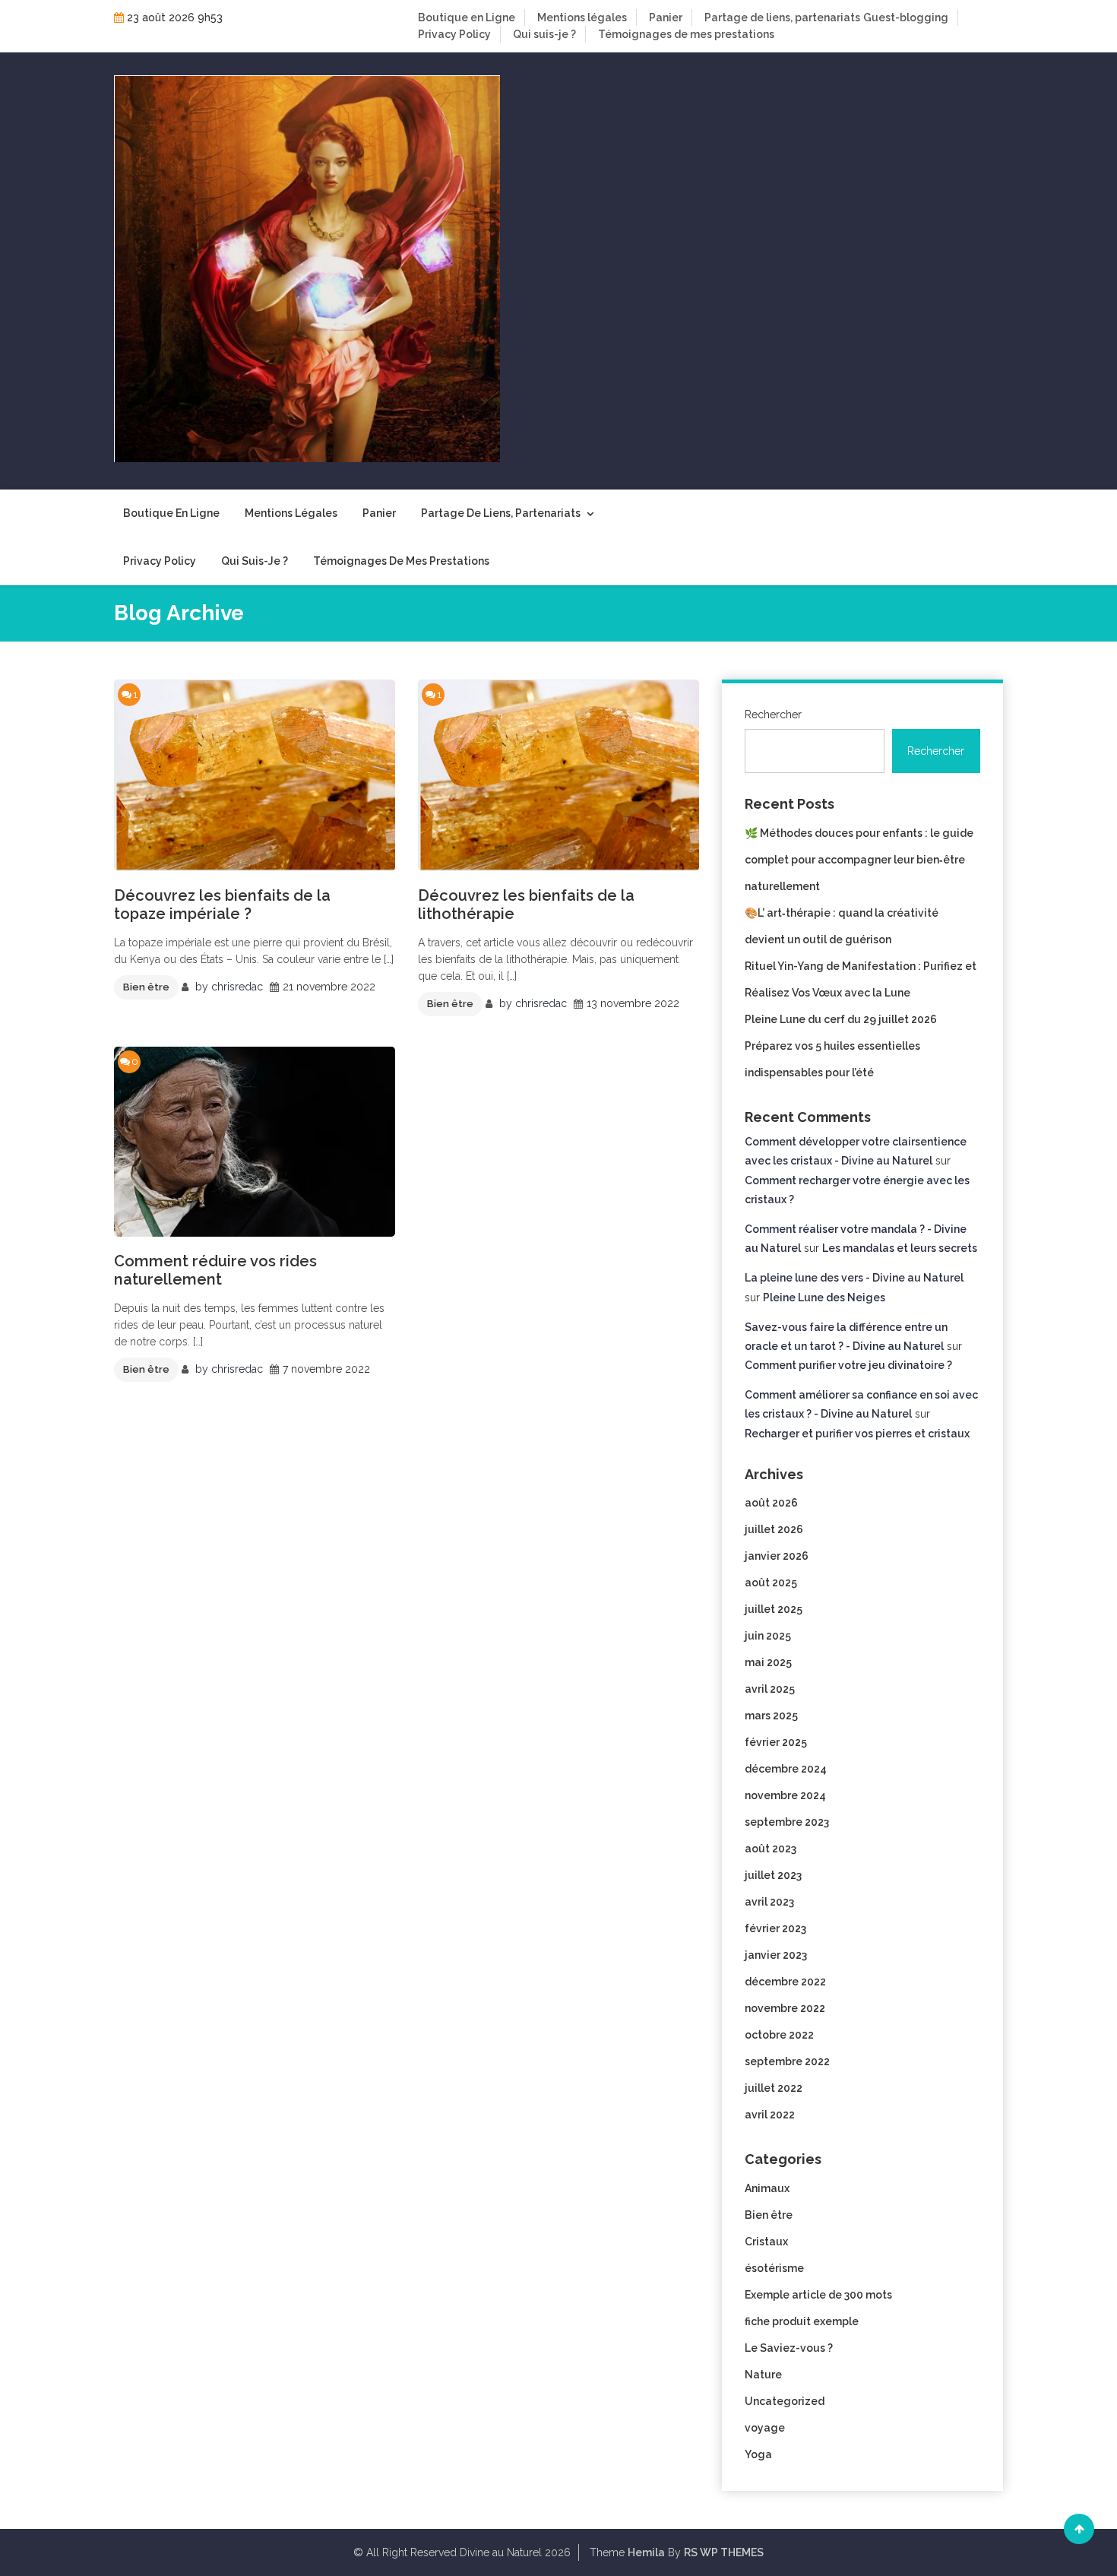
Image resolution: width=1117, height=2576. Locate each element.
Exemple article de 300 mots (818, 2295)
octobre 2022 (779, 2035)
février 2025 (776, 1742)
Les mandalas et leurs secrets (900, 1248)
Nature (763, 2375)
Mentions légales (582, 17)
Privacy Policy (454, 34)
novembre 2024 (785, 1795)
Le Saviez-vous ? (789, 2348)
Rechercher (773, 714)
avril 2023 (769, 1902)
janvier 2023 (776, 1955)
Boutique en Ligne (467, 17)
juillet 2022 (774, 2088)
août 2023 (771, 1849)
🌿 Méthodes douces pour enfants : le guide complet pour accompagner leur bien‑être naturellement (859, 860)
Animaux (767, 2188)
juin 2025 (768, 1636)
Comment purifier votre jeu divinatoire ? (848, 1365)
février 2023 (775, 1928)
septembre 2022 (787, 2061)
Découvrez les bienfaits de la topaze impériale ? (222, 905)
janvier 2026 (777, 1556)
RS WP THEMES (724, 2552)
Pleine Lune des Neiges (824, 1298)
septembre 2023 (787, 1822)
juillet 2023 (773, 1875)
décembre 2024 (786, 1769)
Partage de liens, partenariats (782, 17)
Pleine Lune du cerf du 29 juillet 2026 (841, 1019)
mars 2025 (771, 1716)
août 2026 (771, 1503)
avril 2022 (770, 2115)
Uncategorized (785, 2401)
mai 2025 (768, 1662)
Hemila (646, 2552)
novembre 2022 (785, 2008)
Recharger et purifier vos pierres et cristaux (857, 1434)
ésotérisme (774, 2268)
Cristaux (766, 2242)
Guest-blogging (906, 17)
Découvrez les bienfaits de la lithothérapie (526, 905)
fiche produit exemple (802, 2321)
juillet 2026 (774, 1529)
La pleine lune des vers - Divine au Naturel (854, 1278)
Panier (666, 17)
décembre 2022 (785, 1982)
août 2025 (771, 1583)
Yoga (758, 2454)
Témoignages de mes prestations (686, 34)
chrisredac (237, 987)
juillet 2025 (774, 1609)
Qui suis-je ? (544, 34)
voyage (765, 2428)
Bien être (146, 987)
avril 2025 (770, 1689)
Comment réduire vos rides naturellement (215, 1270)
